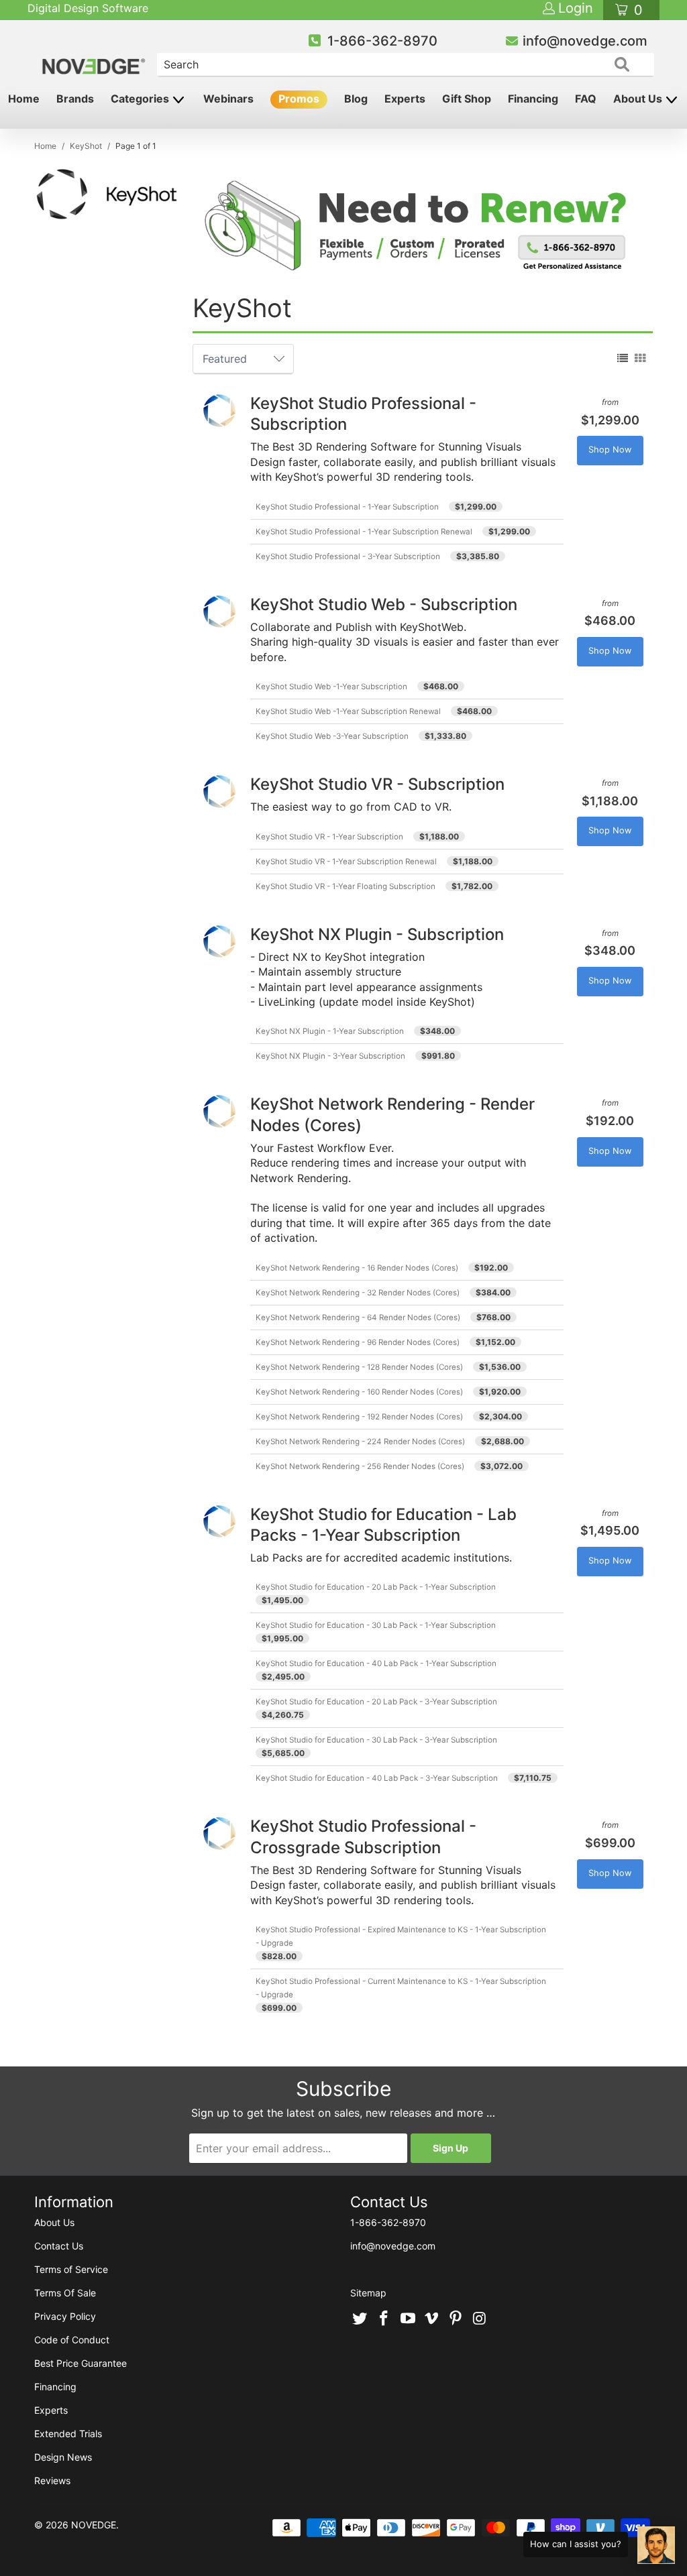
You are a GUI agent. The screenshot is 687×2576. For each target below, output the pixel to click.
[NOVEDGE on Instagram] (480, 2319)
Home (24, 99)
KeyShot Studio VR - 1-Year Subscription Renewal (346, 862)
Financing (533, 99)
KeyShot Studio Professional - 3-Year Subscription (348, 557)
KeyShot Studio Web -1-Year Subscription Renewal (348, 711)
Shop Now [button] (610, 450)
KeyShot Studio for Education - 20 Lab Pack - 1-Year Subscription (376, 1587)
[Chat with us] (656, 2545)
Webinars (228, 99)
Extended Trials (68, 2434)
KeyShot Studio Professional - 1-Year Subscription (347, 507)
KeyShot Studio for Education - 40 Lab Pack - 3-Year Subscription (377, 1778)
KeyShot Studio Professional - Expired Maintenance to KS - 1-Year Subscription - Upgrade (401, 1936)
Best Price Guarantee (81, 2363)
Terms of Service (71, 2269)
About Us (639, 99)
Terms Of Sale (65, 2293)
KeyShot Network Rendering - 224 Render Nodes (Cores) (360, 1442)
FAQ (586, 99)
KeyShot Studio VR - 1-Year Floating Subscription (346, 886)
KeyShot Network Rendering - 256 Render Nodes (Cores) (360, 1466)
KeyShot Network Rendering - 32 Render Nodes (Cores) (358, 1293)
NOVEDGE (94, 2525)
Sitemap (368, 2293)
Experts (405, 99)
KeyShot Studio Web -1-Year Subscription (331, 687)
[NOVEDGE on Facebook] (384, 2319)
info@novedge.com (585, 41)
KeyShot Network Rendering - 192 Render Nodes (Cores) (359, 1417)
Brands (75, 99)
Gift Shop (467, 99)
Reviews (52, 2480)
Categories (141, 99)
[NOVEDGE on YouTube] (408, 2319)
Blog (356, 99)
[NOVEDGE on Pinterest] (456, 2319)
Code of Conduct (72, 2340)
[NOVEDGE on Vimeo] (432, 2319)
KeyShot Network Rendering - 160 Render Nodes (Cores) (359, 1392)
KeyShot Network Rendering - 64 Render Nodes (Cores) (358, 1318)
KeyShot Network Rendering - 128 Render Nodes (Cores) (359, 1367)
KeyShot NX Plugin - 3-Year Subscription (330, 1056)
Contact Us (59, 2246)
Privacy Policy (65, 2316)
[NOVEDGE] (95, 55)
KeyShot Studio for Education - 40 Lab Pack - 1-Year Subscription (376, 1663)
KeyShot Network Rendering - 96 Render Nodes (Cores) (358, 1342)
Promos (299, 99)
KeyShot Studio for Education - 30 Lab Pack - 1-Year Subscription (376, 1625)
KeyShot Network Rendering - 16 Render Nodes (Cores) (357, 1268)
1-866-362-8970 (382, 41)
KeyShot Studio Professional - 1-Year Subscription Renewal (364, 532)
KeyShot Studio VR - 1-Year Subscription (329, 837)
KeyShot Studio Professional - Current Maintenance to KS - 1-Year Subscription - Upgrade (401, 1988)
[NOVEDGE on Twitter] (360, 2319)
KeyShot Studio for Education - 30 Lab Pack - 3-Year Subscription (376, 1740)
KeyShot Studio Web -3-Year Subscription (332, 736)
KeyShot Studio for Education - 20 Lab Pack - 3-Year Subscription (376, 1702)
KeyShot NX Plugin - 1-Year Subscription (330, 1031)
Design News (63, 2457)
